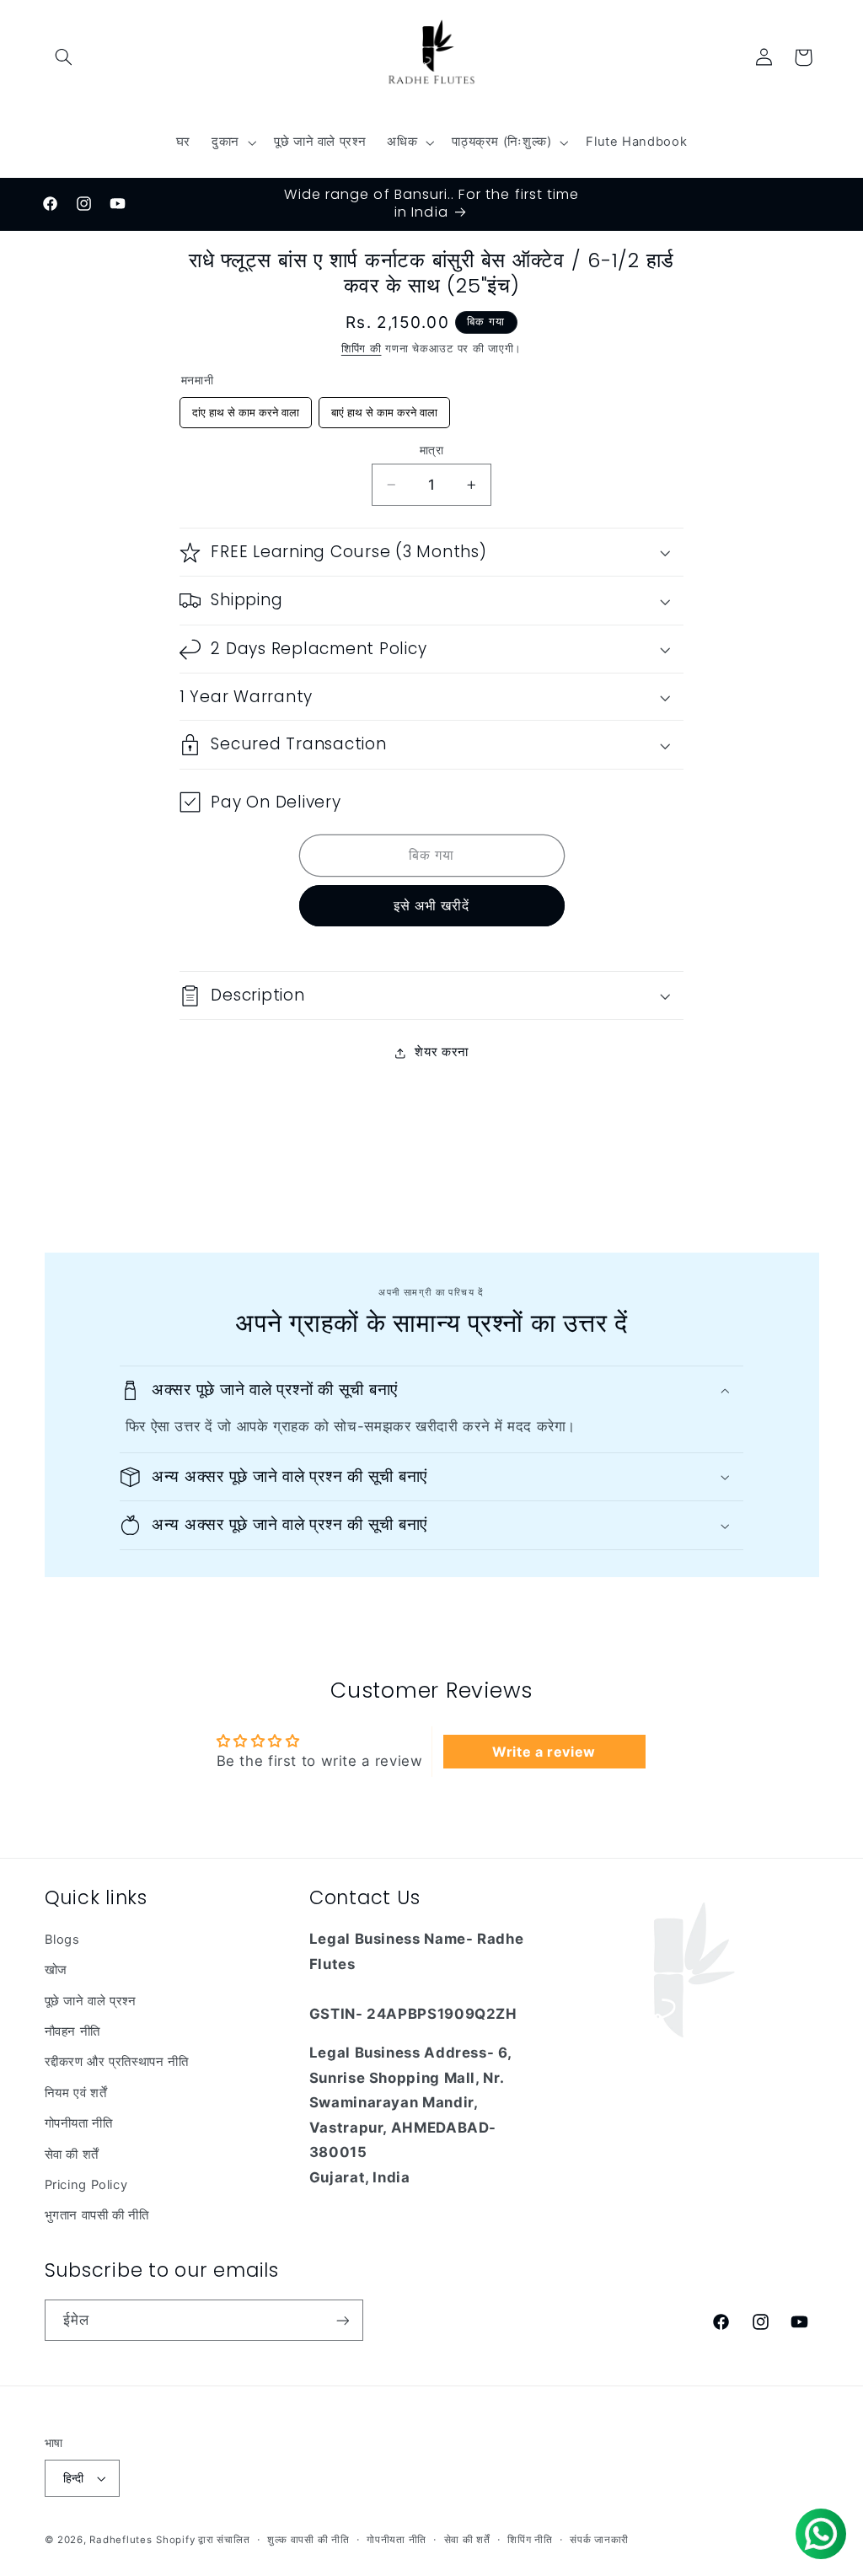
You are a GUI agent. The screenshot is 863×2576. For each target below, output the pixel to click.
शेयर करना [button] (441, 1052)
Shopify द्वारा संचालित (203, 2540)
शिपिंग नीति (530, 2540)
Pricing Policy (86, 2185)
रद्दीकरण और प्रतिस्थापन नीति (117, 2062)
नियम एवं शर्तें (76, 2093)
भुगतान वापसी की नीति (97, 2215)
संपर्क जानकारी (599, 2540)
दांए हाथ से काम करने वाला (245, 408)
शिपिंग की (362, 349)
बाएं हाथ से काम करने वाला (384, 408)
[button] (64, 57)
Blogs (62, 1940)
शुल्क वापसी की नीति (308, 2540)
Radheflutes (121, 2540)
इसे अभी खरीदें (431, 906)
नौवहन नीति (72, 2031)
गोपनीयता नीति (79, 2123)
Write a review (544, 1752)
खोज (56, 1970)
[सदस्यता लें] (342, 2320)
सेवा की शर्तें (72, 2155)
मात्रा (431, 450)
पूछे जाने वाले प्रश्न (91, 2001)
